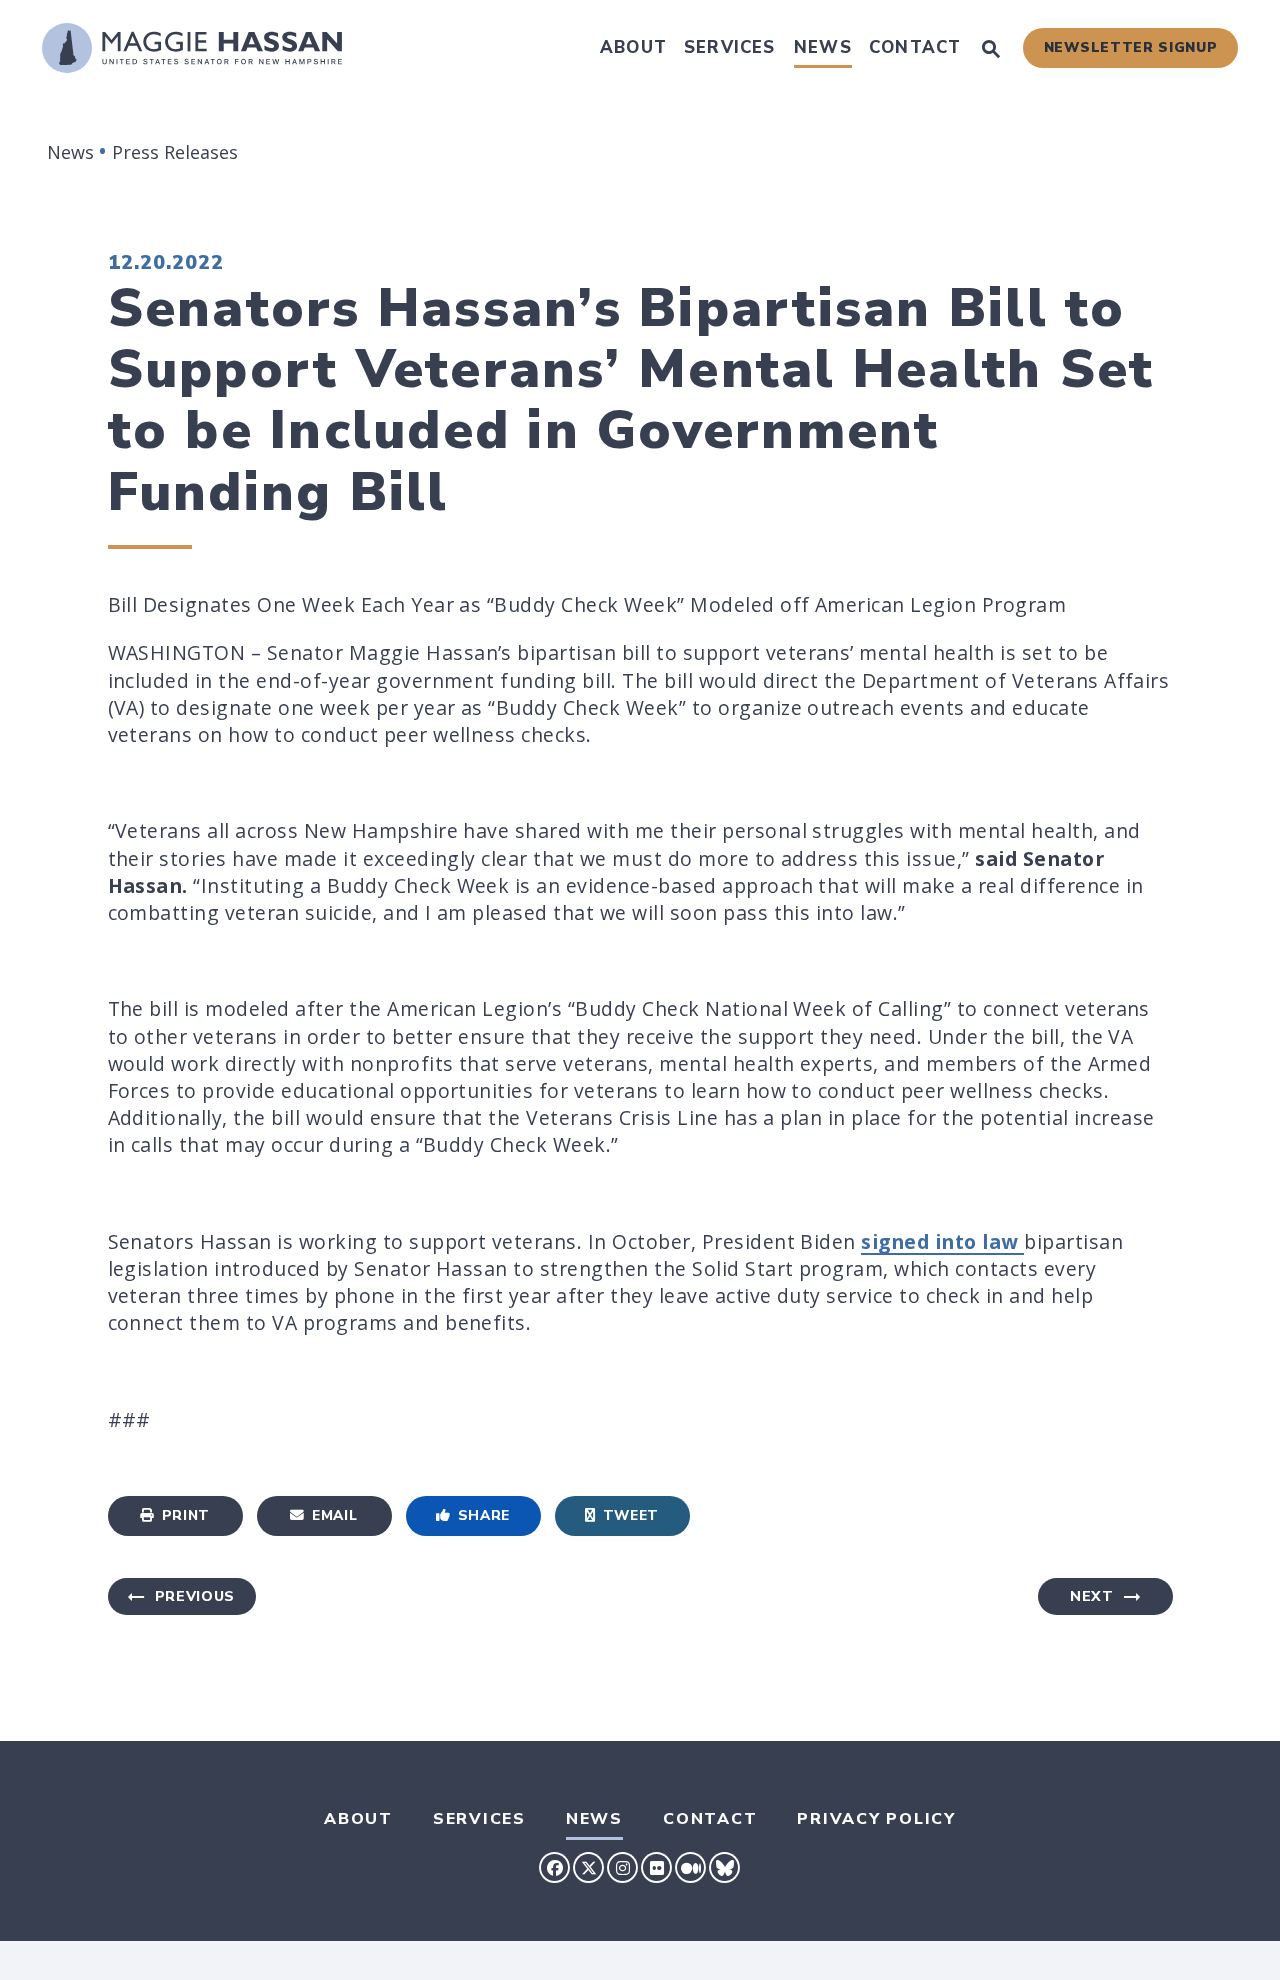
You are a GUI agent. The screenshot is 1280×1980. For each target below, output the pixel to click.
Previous (195, 1596)
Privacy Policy (876, 1819)
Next (1092, 1596)
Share (484, 1515)
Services (730, 47)
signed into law (942, 1241)
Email (334, 1515)
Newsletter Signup (1131, 47)
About (633, 47)
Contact (915, 47)
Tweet (631, 1515)
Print (186, 1515)
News (823, 47)
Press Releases (175, 152)
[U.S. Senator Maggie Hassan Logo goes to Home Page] (192, 48)
